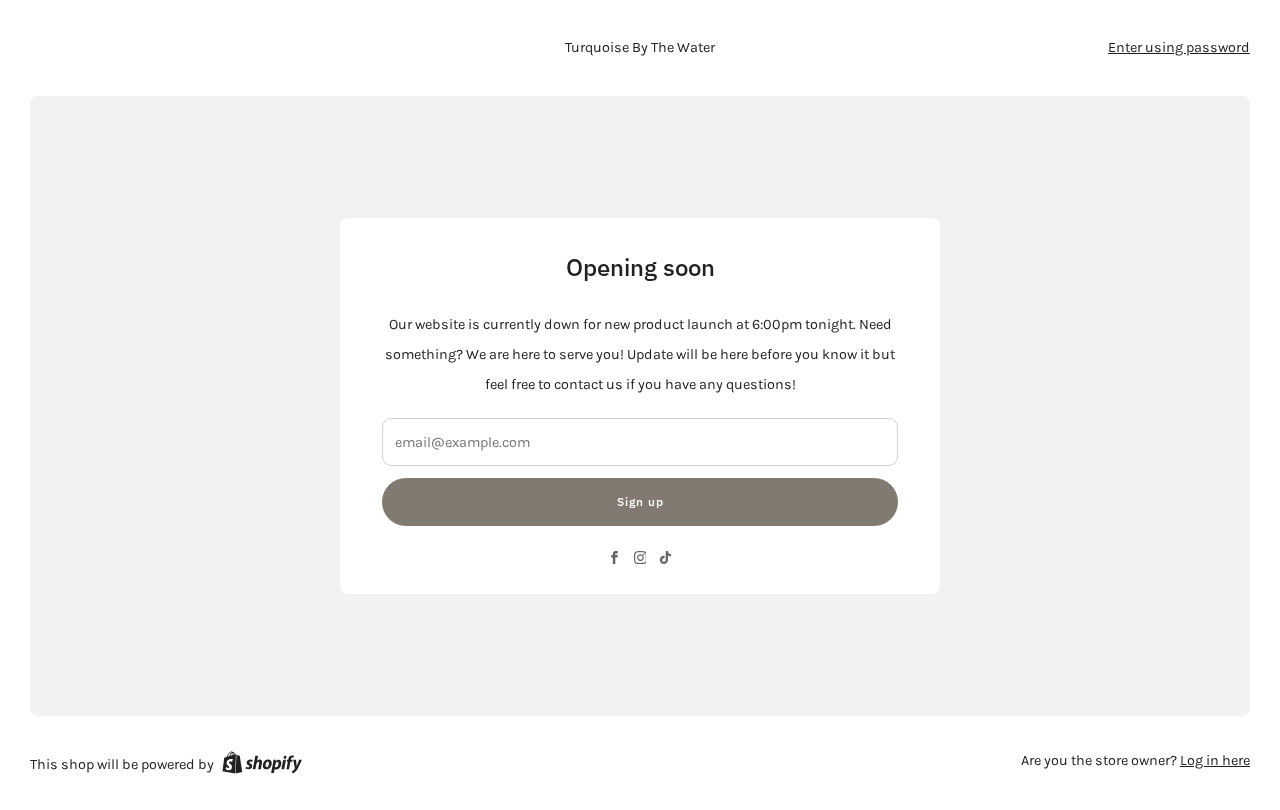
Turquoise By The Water (640, 47)
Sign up (640, 501)
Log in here (1215, 760)
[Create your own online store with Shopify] (262, 766)
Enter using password (1179, 47)
